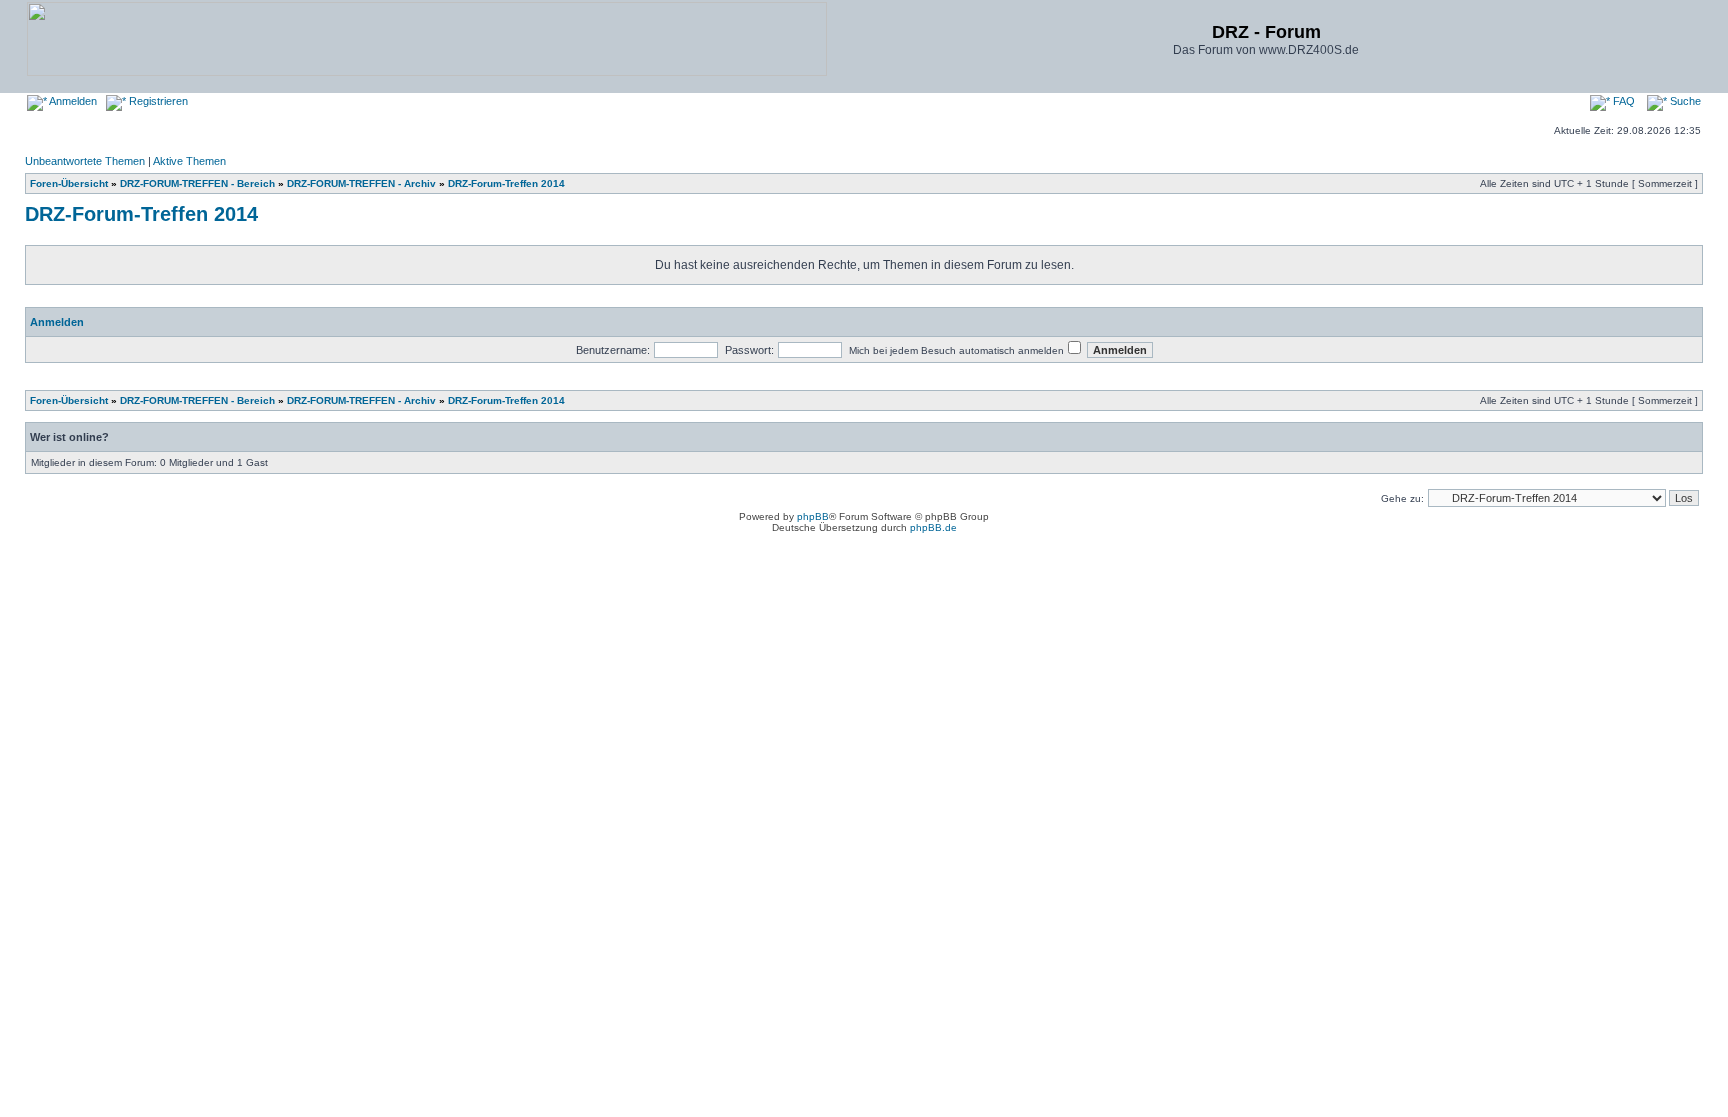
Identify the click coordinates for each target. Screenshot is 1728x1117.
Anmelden (72, 101)
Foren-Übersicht (69, 183)
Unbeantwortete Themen (85, 161)
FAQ (1622, 101)
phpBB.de (933, 527)
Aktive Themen (189, 161)
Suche (1684, 101)
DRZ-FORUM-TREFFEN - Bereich (197, 183)
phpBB (813, 516)
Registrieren (157, 101)
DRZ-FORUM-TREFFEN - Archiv (361, 183)
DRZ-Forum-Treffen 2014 (506, 183)
